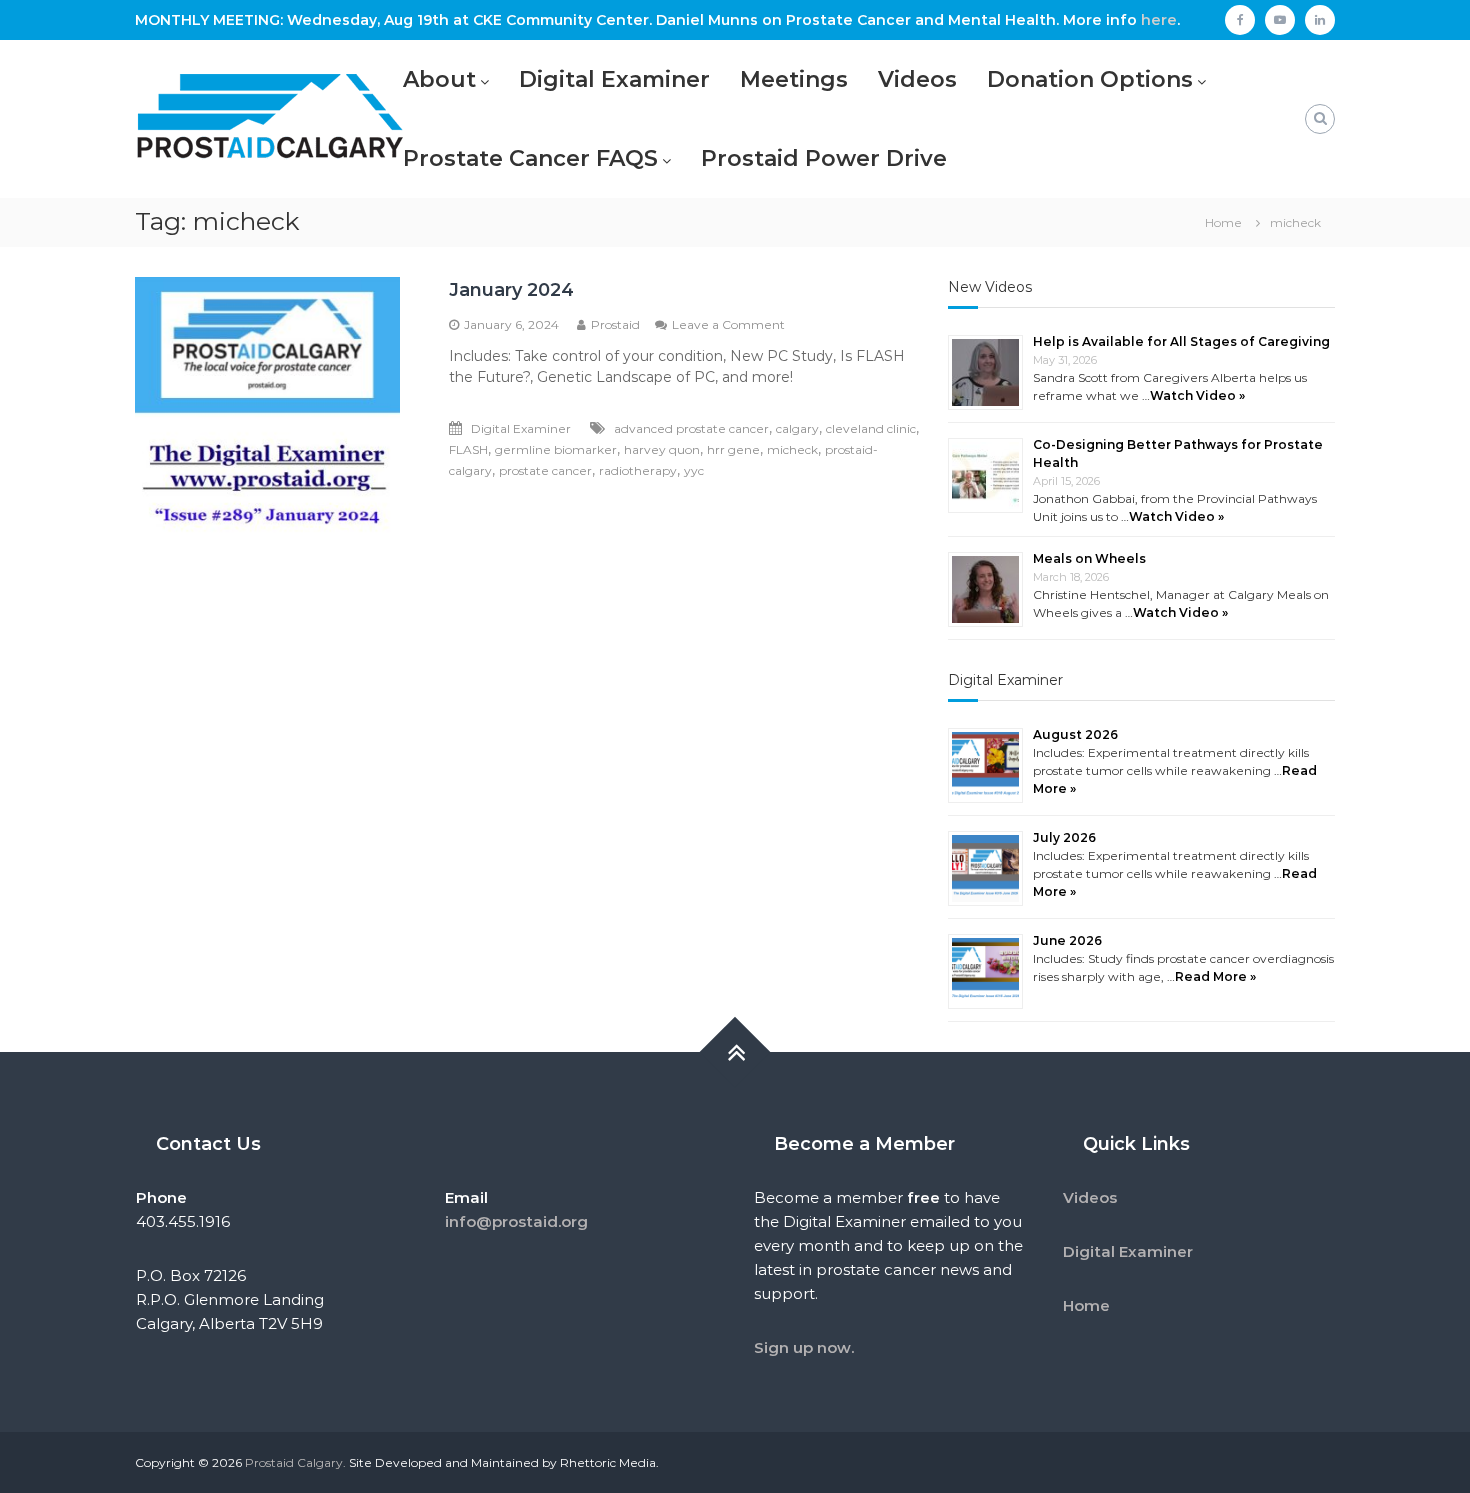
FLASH (468, 449)
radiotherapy (638, 470)
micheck (792, 449)
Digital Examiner (614, 79)
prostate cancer (545, 470)
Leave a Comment (728, 324)
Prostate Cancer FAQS (530, 158)
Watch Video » (1197, 395)
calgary (797, 428)
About (439, 79)
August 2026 (1075, 734)
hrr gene (733, 449)
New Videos (990, 287)
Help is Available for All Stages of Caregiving (1181, 341)
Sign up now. (804, 1347)
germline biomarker (556, 449)
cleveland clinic (871, 428)
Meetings (794, 79)
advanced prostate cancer (691, 428)
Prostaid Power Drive (824, 158)
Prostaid (615, 324)
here (1159, 20)
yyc (694, 470)
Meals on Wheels (1089, 558)
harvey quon (662, 449)
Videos (917, 79)
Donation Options (1090, 79)
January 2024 (511, 290)
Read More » (1215, 976)
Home (1086, 1305)
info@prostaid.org (516, 1221)
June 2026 (1067, 940)
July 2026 (1064, 837)
